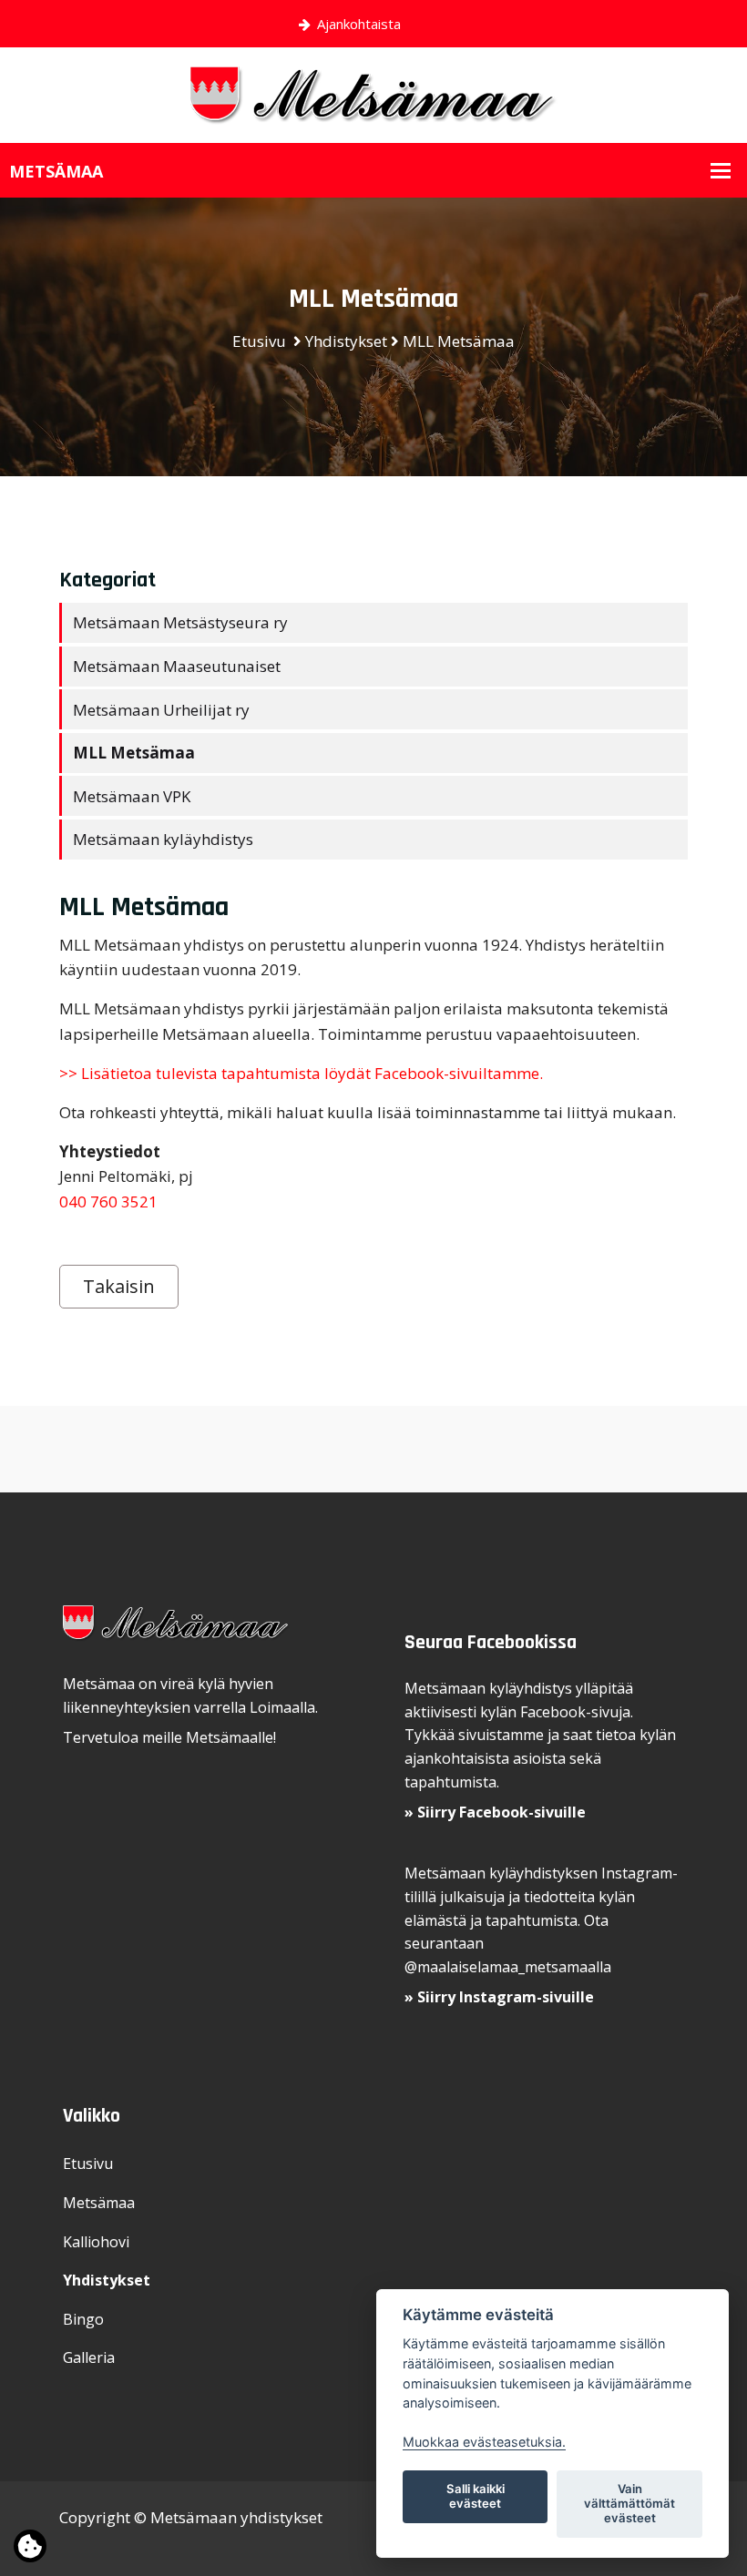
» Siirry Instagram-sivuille (499, 1997)
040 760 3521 (108, 1201)
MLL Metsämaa (459, 341)
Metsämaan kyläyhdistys (163, 839)
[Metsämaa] (374, 93)
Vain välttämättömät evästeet (629, 2503)
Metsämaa (99, 2203)
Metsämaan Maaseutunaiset (177, 666)
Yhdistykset (346, 341)
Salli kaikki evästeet (476, 2496)
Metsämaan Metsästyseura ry (180, 622)
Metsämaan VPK (132, 796)
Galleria (89, 2357)
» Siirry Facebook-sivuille (495, 1812)
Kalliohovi (96, 2242)
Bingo (83, 2319)
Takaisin (119, 1286)
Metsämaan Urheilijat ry (161, 710)
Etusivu (259, 341)
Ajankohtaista (359, 24)
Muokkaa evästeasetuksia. (484, 2442)
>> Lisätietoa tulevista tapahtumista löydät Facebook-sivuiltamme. (301, 1073)
